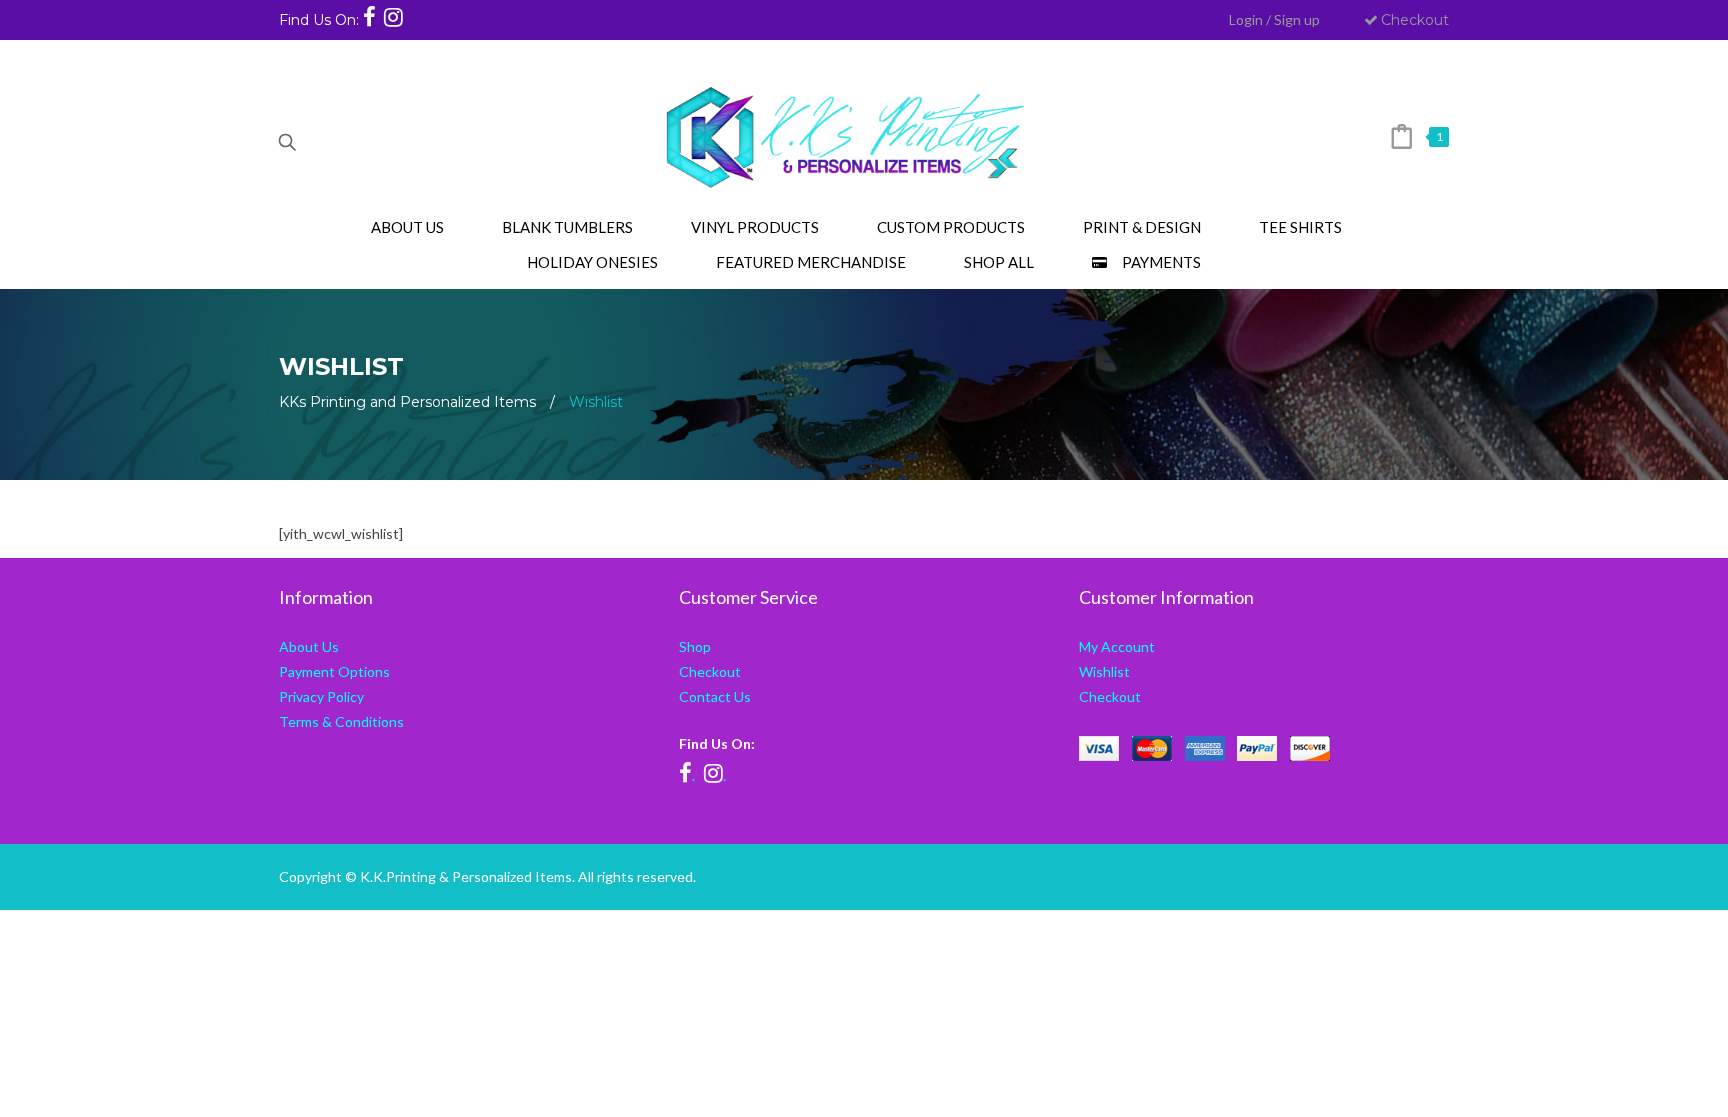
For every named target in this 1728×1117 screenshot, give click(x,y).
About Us (309, 646)
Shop (695, 646)
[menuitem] (407, 227)
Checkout (1415, 20)
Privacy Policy (321, 696)
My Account (1117, 646)
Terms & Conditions (341, 721)
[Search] (287, 137)
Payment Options (334, 671)
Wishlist (1104, 671)
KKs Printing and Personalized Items (407, 402)
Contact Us (715, 696)
